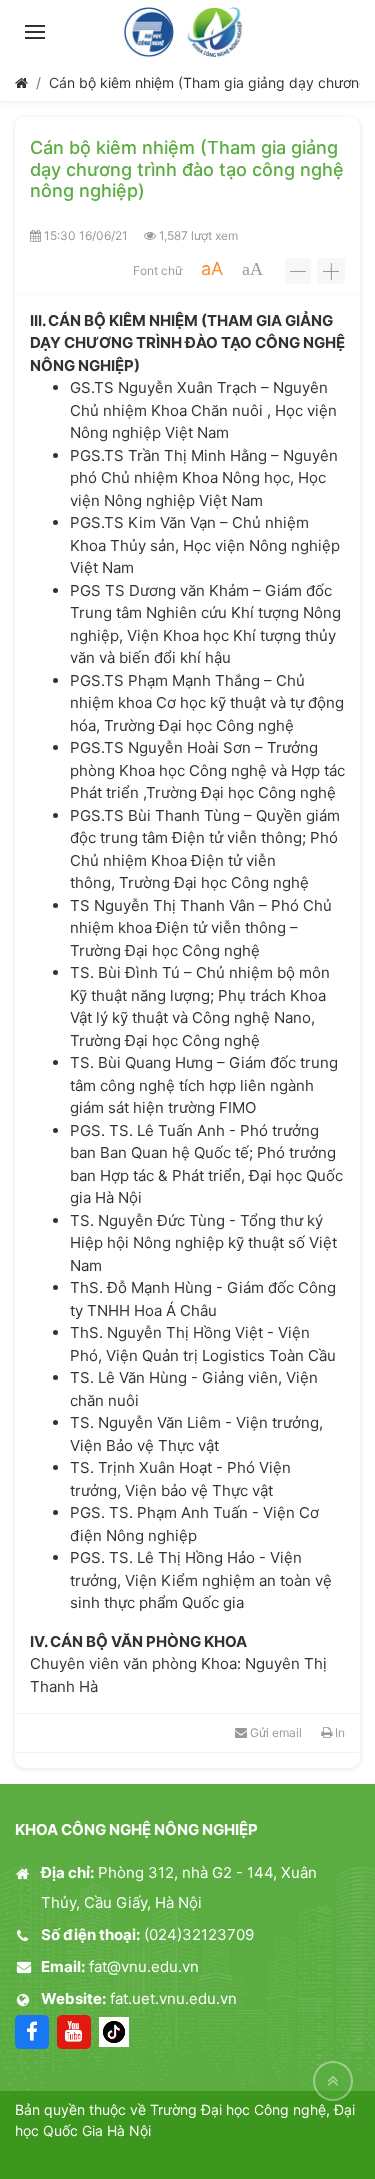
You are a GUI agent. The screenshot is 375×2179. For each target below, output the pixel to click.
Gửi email (274, 1732)
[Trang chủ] (21, 82)
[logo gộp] (187, 32)
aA (212, 268)
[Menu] (35, 32)
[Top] (333, 2081)
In (338, 1732)
